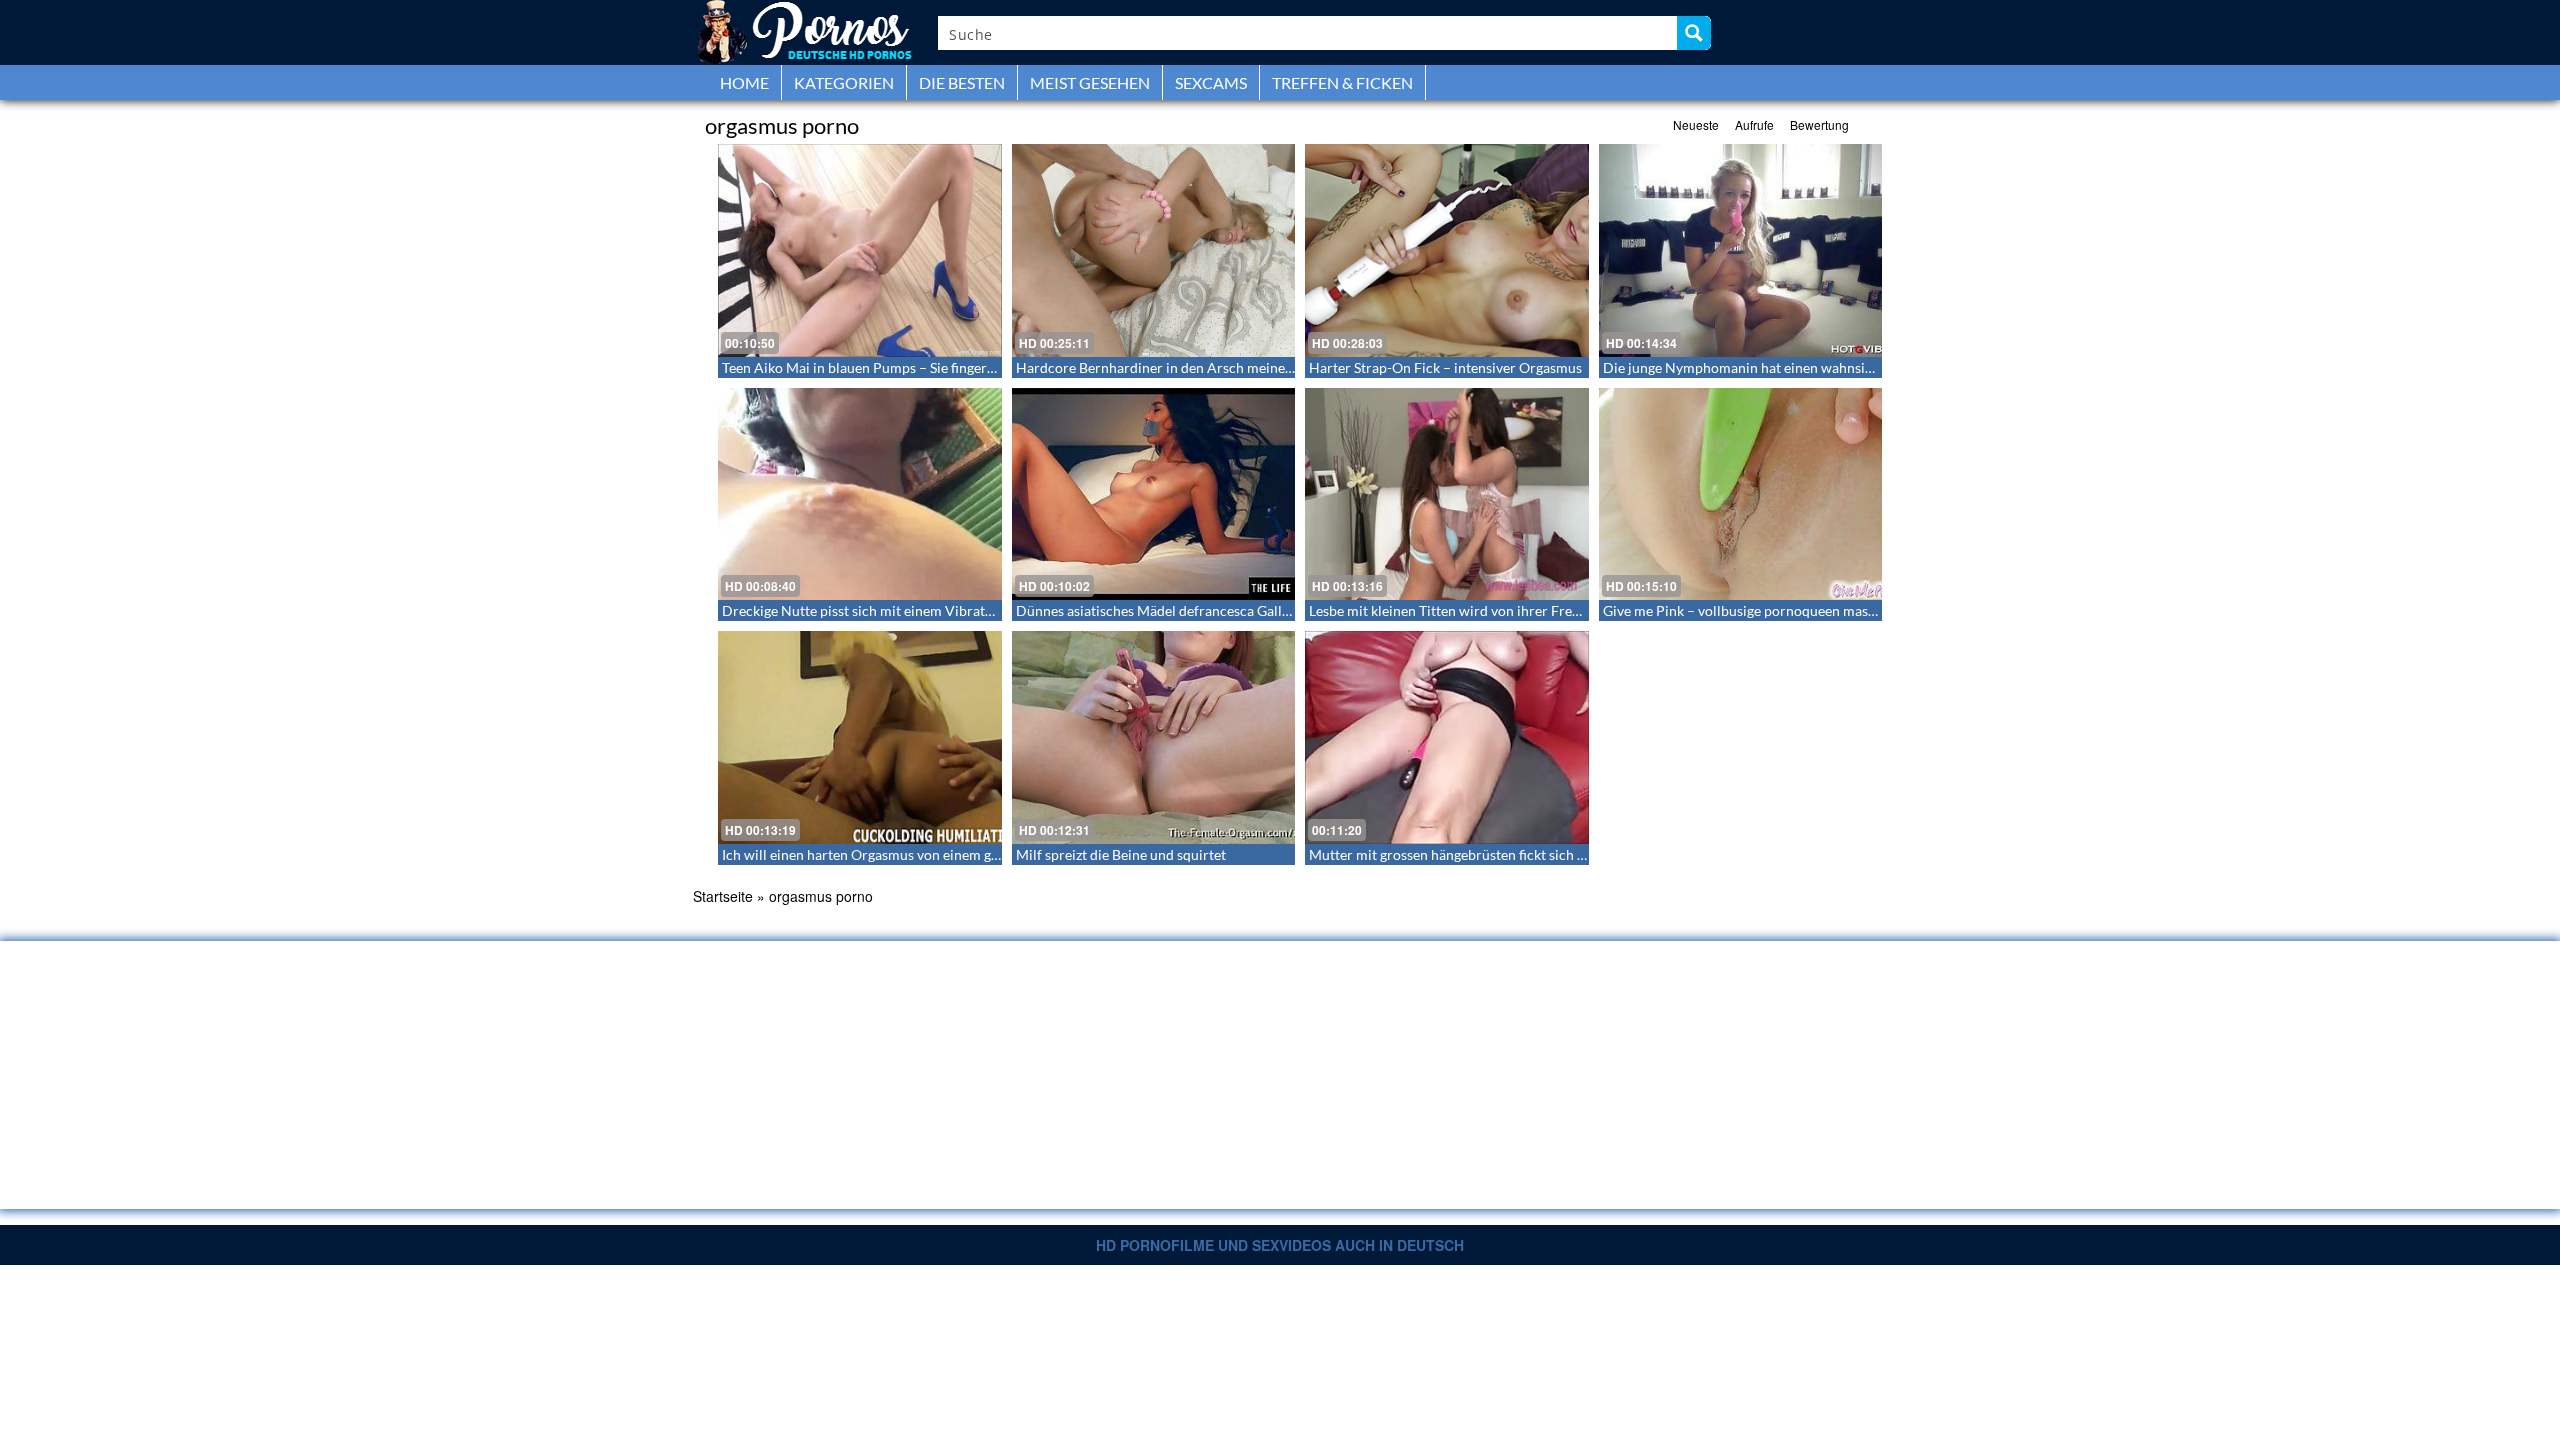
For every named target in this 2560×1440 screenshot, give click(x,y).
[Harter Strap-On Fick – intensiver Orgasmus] (1447, 250)
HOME (744, 82)
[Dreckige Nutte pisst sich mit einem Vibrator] (860, 494)
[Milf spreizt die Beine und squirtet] (1154, 737)
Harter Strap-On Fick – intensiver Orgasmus (1445, 367)
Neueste (1696, 124)
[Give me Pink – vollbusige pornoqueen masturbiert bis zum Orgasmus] (1741, 494)
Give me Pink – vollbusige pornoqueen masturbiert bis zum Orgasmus (1818, 610)
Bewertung (1819, 124)
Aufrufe (1754, 124)
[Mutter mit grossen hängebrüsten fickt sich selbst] (1447, 737)
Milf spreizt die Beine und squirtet (1121, 854)
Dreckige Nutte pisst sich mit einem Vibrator (860, 610)
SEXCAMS (1211, 82)
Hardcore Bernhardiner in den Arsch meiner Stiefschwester (1200, 367)
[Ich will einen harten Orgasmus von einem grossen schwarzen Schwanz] (860, 737)
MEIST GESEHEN (1090, 82)
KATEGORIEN (844, 82)
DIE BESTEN (962, 82)
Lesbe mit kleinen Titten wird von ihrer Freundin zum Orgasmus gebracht (1535, 610)
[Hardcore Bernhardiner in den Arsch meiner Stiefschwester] (1154, 250)
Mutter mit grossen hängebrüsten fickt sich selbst (1461, 854)
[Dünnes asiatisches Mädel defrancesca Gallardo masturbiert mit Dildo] (1154, 494)
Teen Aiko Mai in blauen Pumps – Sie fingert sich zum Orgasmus (918, 367)
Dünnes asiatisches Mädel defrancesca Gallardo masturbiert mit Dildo (1233, 610)
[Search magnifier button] (1694, 33)
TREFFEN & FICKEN (1342, 82)
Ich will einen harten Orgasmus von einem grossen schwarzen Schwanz (940, 854)
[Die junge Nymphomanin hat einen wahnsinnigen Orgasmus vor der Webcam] (1741, 250)
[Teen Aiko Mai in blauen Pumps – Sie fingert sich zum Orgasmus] (860, 250)
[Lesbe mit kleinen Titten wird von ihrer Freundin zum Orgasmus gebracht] (1447, 494)
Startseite (723, 896)
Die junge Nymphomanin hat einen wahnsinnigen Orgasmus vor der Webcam (1841, 367)
